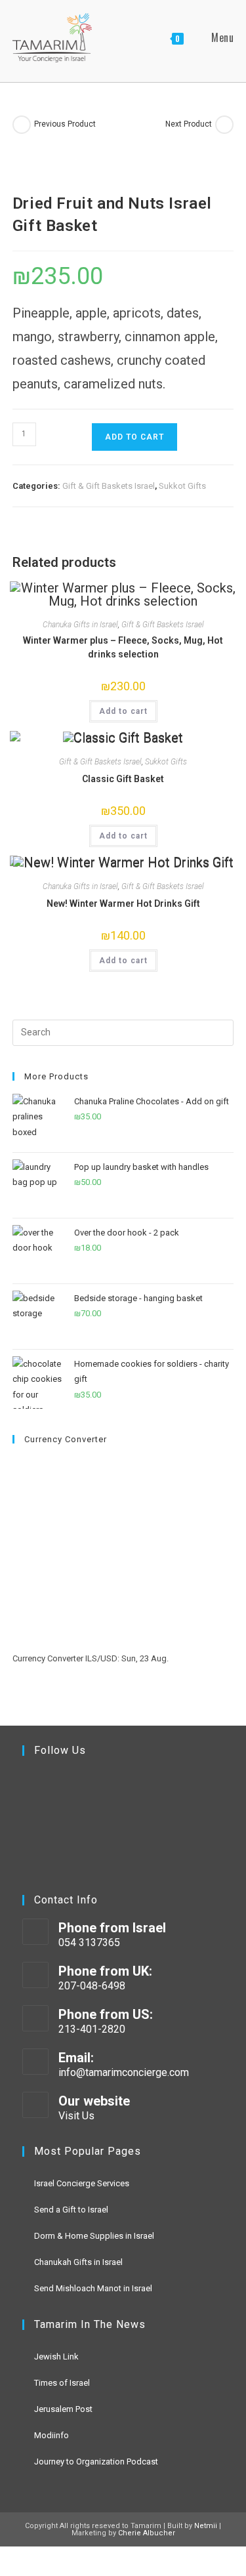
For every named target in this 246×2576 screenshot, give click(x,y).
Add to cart (134, 437)
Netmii (206, 2526)
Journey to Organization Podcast (96, 2462)
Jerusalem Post (63, 2409)
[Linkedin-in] (45, 1845)
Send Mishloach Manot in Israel (93, 2288)
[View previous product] (22, 125)
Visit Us (76, 2116)
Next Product (189, 124)
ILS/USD (101, 1658)
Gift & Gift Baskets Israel (109, 486)
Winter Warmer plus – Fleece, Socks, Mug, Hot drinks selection (123, 647)
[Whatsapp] (117, 1845)
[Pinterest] (81, 1845)
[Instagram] (117, 1792)
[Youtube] (81, 1792)
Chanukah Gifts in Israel (78, 2262)
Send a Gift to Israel (71, 2210)
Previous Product (65, 124)
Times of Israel (62, 2383)
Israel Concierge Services (82, 2183)
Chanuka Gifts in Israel (80, 625)
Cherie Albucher (147, 2533)
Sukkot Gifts (182, 486)
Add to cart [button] (123, 711)
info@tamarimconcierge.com (124, 2072)
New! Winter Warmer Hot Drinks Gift (123, 904)
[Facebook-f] (45, 1792)
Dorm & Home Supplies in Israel (94, 2236)
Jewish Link (56, 2357)
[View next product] (224, 125)
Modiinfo (51, 2435)
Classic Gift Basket (123, 779)
